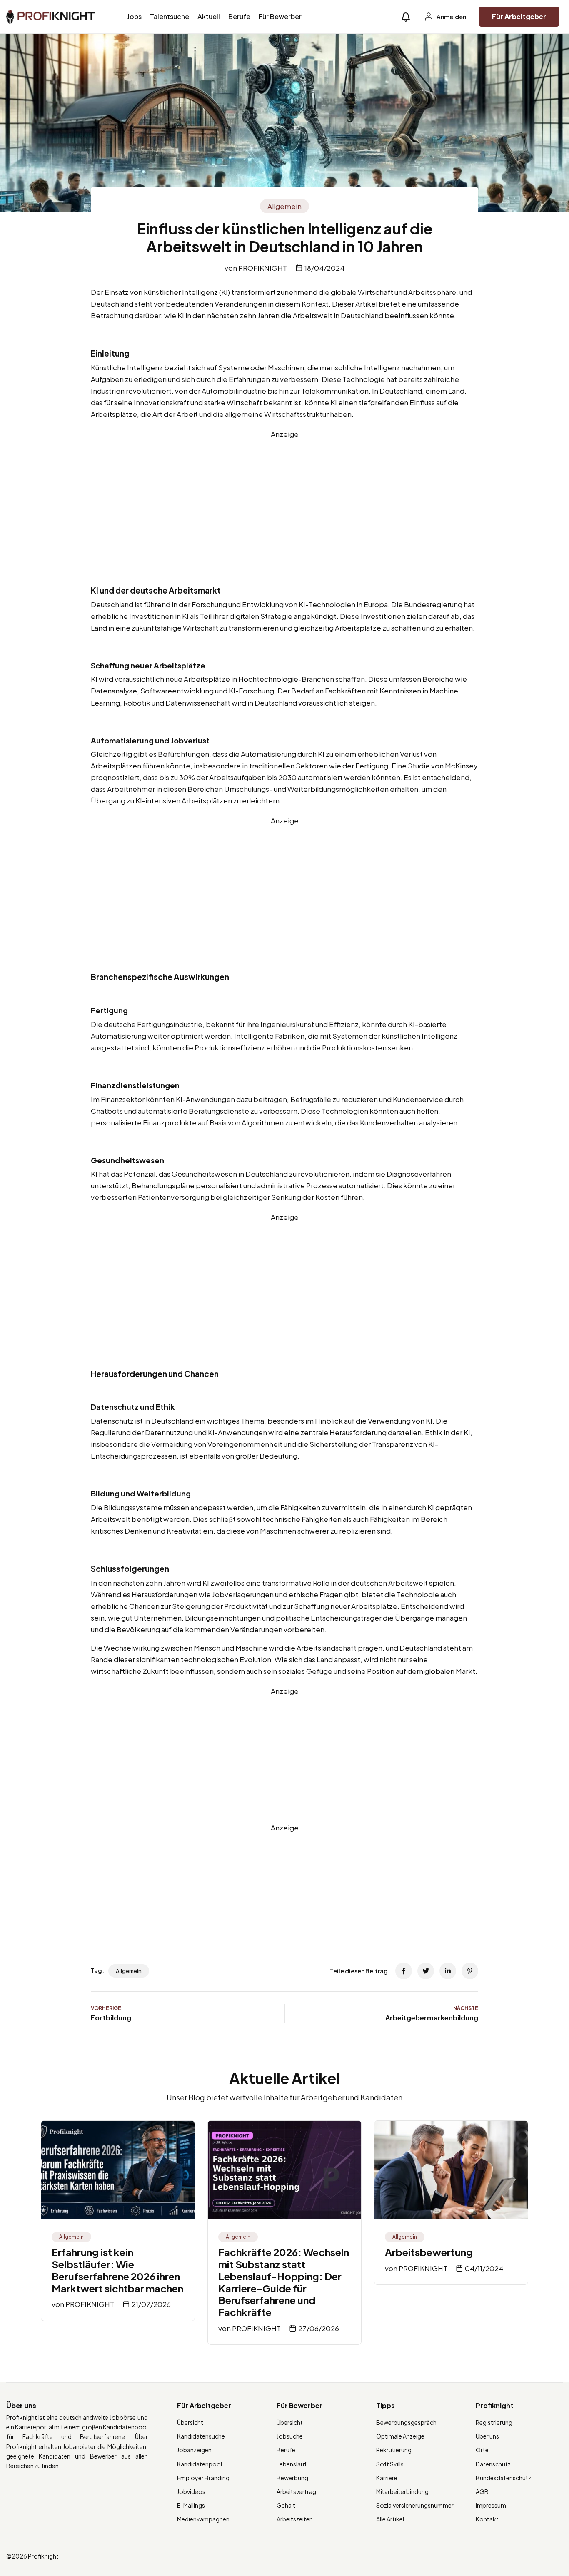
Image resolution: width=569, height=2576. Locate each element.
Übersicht (190, 2422)
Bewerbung (292, 2478)
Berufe (239, 16)
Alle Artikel (390, 2519)
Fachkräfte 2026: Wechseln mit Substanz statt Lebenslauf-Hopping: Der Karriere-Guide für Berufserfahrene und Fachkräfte (284, 2282)
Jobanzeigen (194, 2450)
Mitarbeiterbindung (402, 2491)
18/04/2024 (324, 268)
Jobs (134, 16)
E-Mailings (191, 2505)
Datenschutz (493, 2464)
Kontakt (487, 2519)
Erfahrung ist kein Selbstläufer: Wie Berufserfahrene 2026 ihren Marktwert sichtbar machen (117, 2270)
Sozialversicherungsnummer (415, 2505)
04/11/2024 (484, 2268)
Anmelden (451, 17)
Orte (482, 2450)
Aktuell (209, 16)
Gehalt (286, 2505)
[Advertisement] (284, 498)
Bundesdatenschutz (503, 2478)
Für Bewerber (280, 16)
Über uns (487, 2436)
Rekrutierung (394, 2450)
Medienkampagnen (203, 2519)
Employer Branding (203, 2478)
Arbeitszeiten (295, 2519)
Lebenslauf (292, 2464)
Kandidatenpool (200, 2464)
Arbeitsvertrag (296, 2491)
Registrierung (494, 2422)
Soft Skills (390, 2464)
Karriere (387, 2478)
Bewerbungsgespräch (406, 2422)
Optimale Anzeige (400, 2436)
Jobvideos (191, 2491)
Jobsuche (290, 2436)
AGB (482, 2491)
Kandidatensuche (201, 2436)
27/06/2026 (319, 2328)
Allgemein (284, 206)
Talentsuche (170, 16)
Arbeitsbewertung (429, 2252)
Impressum (491, 2505)
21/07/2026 (151, 2304)
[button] (406, 17)
